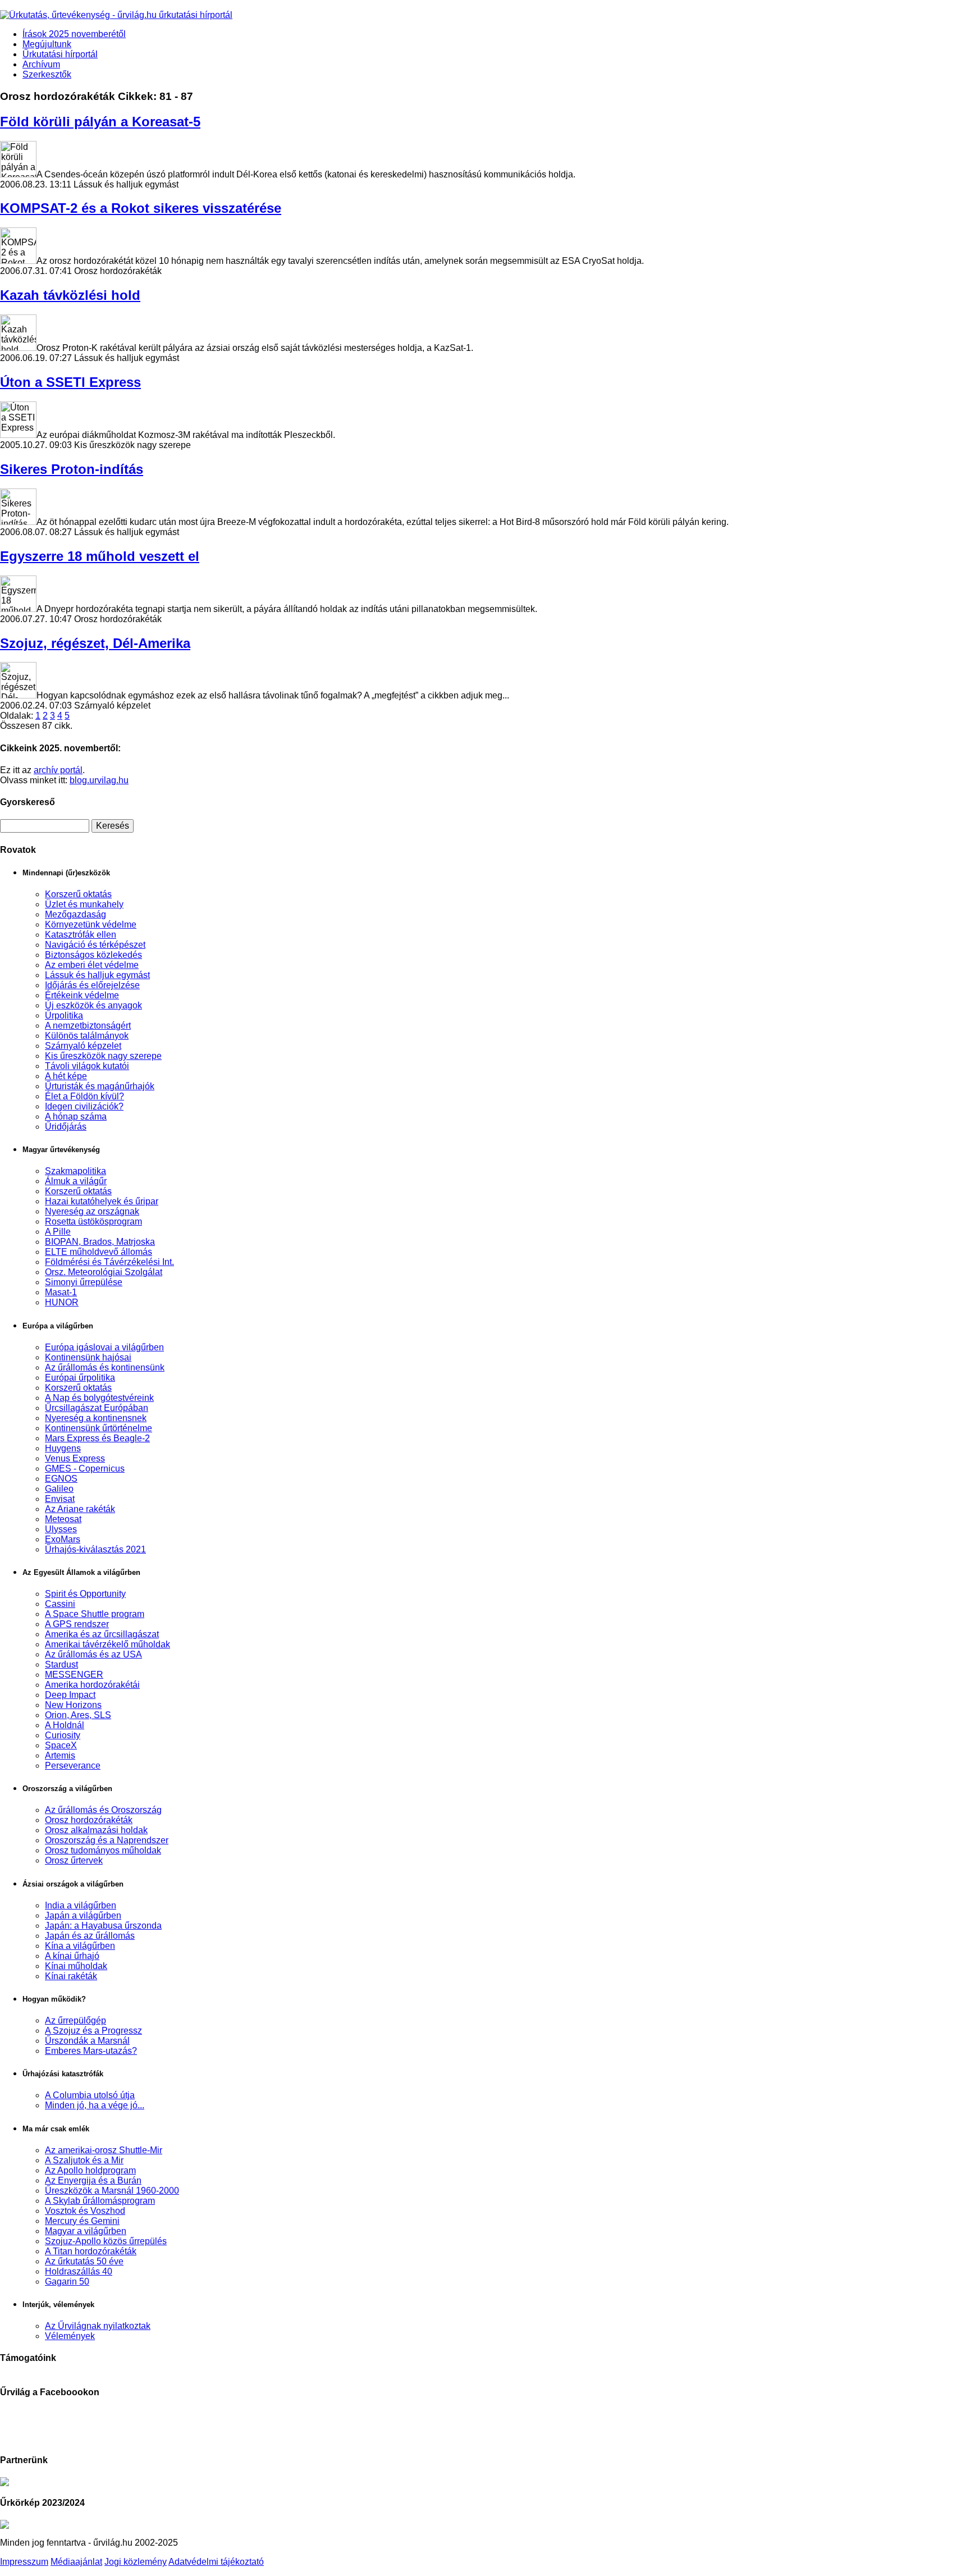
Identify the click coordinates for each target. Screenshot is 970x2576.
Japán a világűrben (83, 1915)
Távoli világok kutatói (87, 1066)
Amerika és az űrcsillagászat (102, 1634)
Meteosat (63, 1519)
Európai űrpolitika (80, 1378)
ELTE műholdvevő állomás (99, 1252)
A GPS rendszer (77, 1624)
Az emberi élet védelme (92, 965)
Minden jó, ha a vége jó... (95, 2105)
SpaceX (61, 1745)
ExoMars (63, 1539)
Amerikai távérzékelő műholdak (107, 1644)
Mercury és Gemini (82, 2221)
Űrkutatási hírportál (60, 54)
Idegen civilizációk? (84, 1106)
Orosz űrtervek (74, 1860)
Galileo (59, 1489)
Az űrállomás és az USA (93, 1654)
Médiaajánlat (76, 2562)
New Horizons (73, 1705)
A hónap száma (76, 1116)
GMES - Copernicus (85, 1469)
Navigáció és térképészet (95, 945)
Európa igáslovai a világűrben (104, 1347)
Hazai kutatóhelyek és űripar (102, 1201)
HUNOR (62, 1302)
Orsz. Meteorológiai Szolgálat (104, 1272)
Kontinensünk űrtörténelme (99, 1428)
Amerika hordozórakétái (92, 1685)
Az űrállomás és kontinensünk (105, 1367)
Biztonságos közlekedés (93, 955)
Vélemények (70, 2336)
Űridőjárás (66, 1127)
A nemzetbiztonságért (88, 1026)
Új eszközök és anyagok (93, 1005)
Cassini (60, 1604)
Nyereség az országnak (92, 1211)
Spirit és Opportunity (85, 1594)
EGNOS (61, 1479)
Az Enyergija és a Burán (93, 2180)
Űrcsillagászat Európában (97, 1408)
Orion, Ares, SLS (78, 1715)
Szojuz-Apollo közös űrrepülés (106, 2241)
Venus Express (75, 1458)
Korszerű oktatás (78, 894)
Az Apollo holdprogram (90, 2170)
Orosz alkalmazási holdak (96, 1830)
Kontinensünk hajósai (88, 1357)
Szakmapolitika (76, 1171)
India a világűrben (81, 1905)
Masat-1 (61, 1292)
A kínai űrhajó (72, 1956)
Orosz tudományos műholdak (103, 1850)
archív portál (58, 770)
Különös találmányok (87, 1036)
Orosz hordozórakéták (89, 1820)
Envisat (60, 1499)
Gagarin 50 (67, 2282)
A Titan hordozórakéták (91, 2251)
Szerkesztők (47, 74)
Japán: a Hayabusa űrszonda (103, 1926)
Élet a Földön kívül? (84, 1096)
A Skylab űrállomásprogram (100, 2201)
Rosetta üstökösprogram (93, 1221)
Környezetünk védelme (91, 924)
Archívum (41, 64)
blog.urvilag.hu (99, 780)
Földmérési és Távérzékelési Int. (109, 1262)
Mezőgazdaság (76, 914)
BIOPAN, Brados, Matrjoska (100, 1242)
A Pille (58, 1232)
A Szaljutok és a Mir (84, 2160)
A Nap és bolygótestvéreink (99, 1398)
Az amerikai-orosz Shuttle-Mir (104, 2150)
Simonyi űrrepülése (84, 1282)
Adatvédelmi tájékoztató (216, 2562)
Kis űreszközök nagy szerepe (103, 1056)
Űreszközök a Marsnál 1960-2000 (112, 2191)
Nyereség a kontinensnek (96, 1418)
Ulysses (61, 1529)
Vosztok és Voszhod (85, 2211)
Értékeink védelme (82, 995)
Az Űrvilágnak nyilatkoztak (98, 2326)
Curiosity (63, 1735)
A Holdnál (65, 1725)
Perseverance (73, 1766)
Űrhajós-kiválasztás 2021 (95, 1549)
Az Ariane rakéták (80, 1509)
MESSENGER (74, 1675)
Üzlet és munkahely (84, 904)
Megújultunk (47, 44)
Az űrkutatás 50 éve (84, 2261)
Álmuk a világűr (76, 1181)
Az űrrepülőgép (76, 2020)
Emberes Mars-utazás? (91, 2051)
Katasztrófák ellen (81, 935)
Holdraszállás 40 (79, 2271)
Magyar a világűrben (86, 2231)
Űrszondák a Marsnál (87, 2041)
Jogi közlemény (136, 2562)
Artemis (60, 1755)
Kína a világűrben (80, 1946)
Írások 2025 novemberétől (74, 34)
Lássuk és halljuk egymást (97, 975)
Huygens (63, 1448)
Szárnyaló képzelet (83, 1046)
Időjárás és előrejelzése (92, 985)
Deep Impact (70, 1695)
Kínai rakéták (71, 1976)
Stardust (61, 1664)
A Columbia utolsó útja (90, 2095)
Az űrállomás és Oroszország (103, 1810)
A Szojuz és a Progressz (93, 2031)
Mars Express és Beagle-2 (97, 1438)
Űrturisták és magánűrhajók (100, 1086)
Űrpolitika (64, 1015)
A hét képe (66, 1076)
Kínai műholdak (76, 1966)
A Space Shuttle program (95, 1614)
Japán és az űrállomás (90, 1936)
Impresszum (24, 2562)
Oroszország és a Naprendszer (107, 1840)
